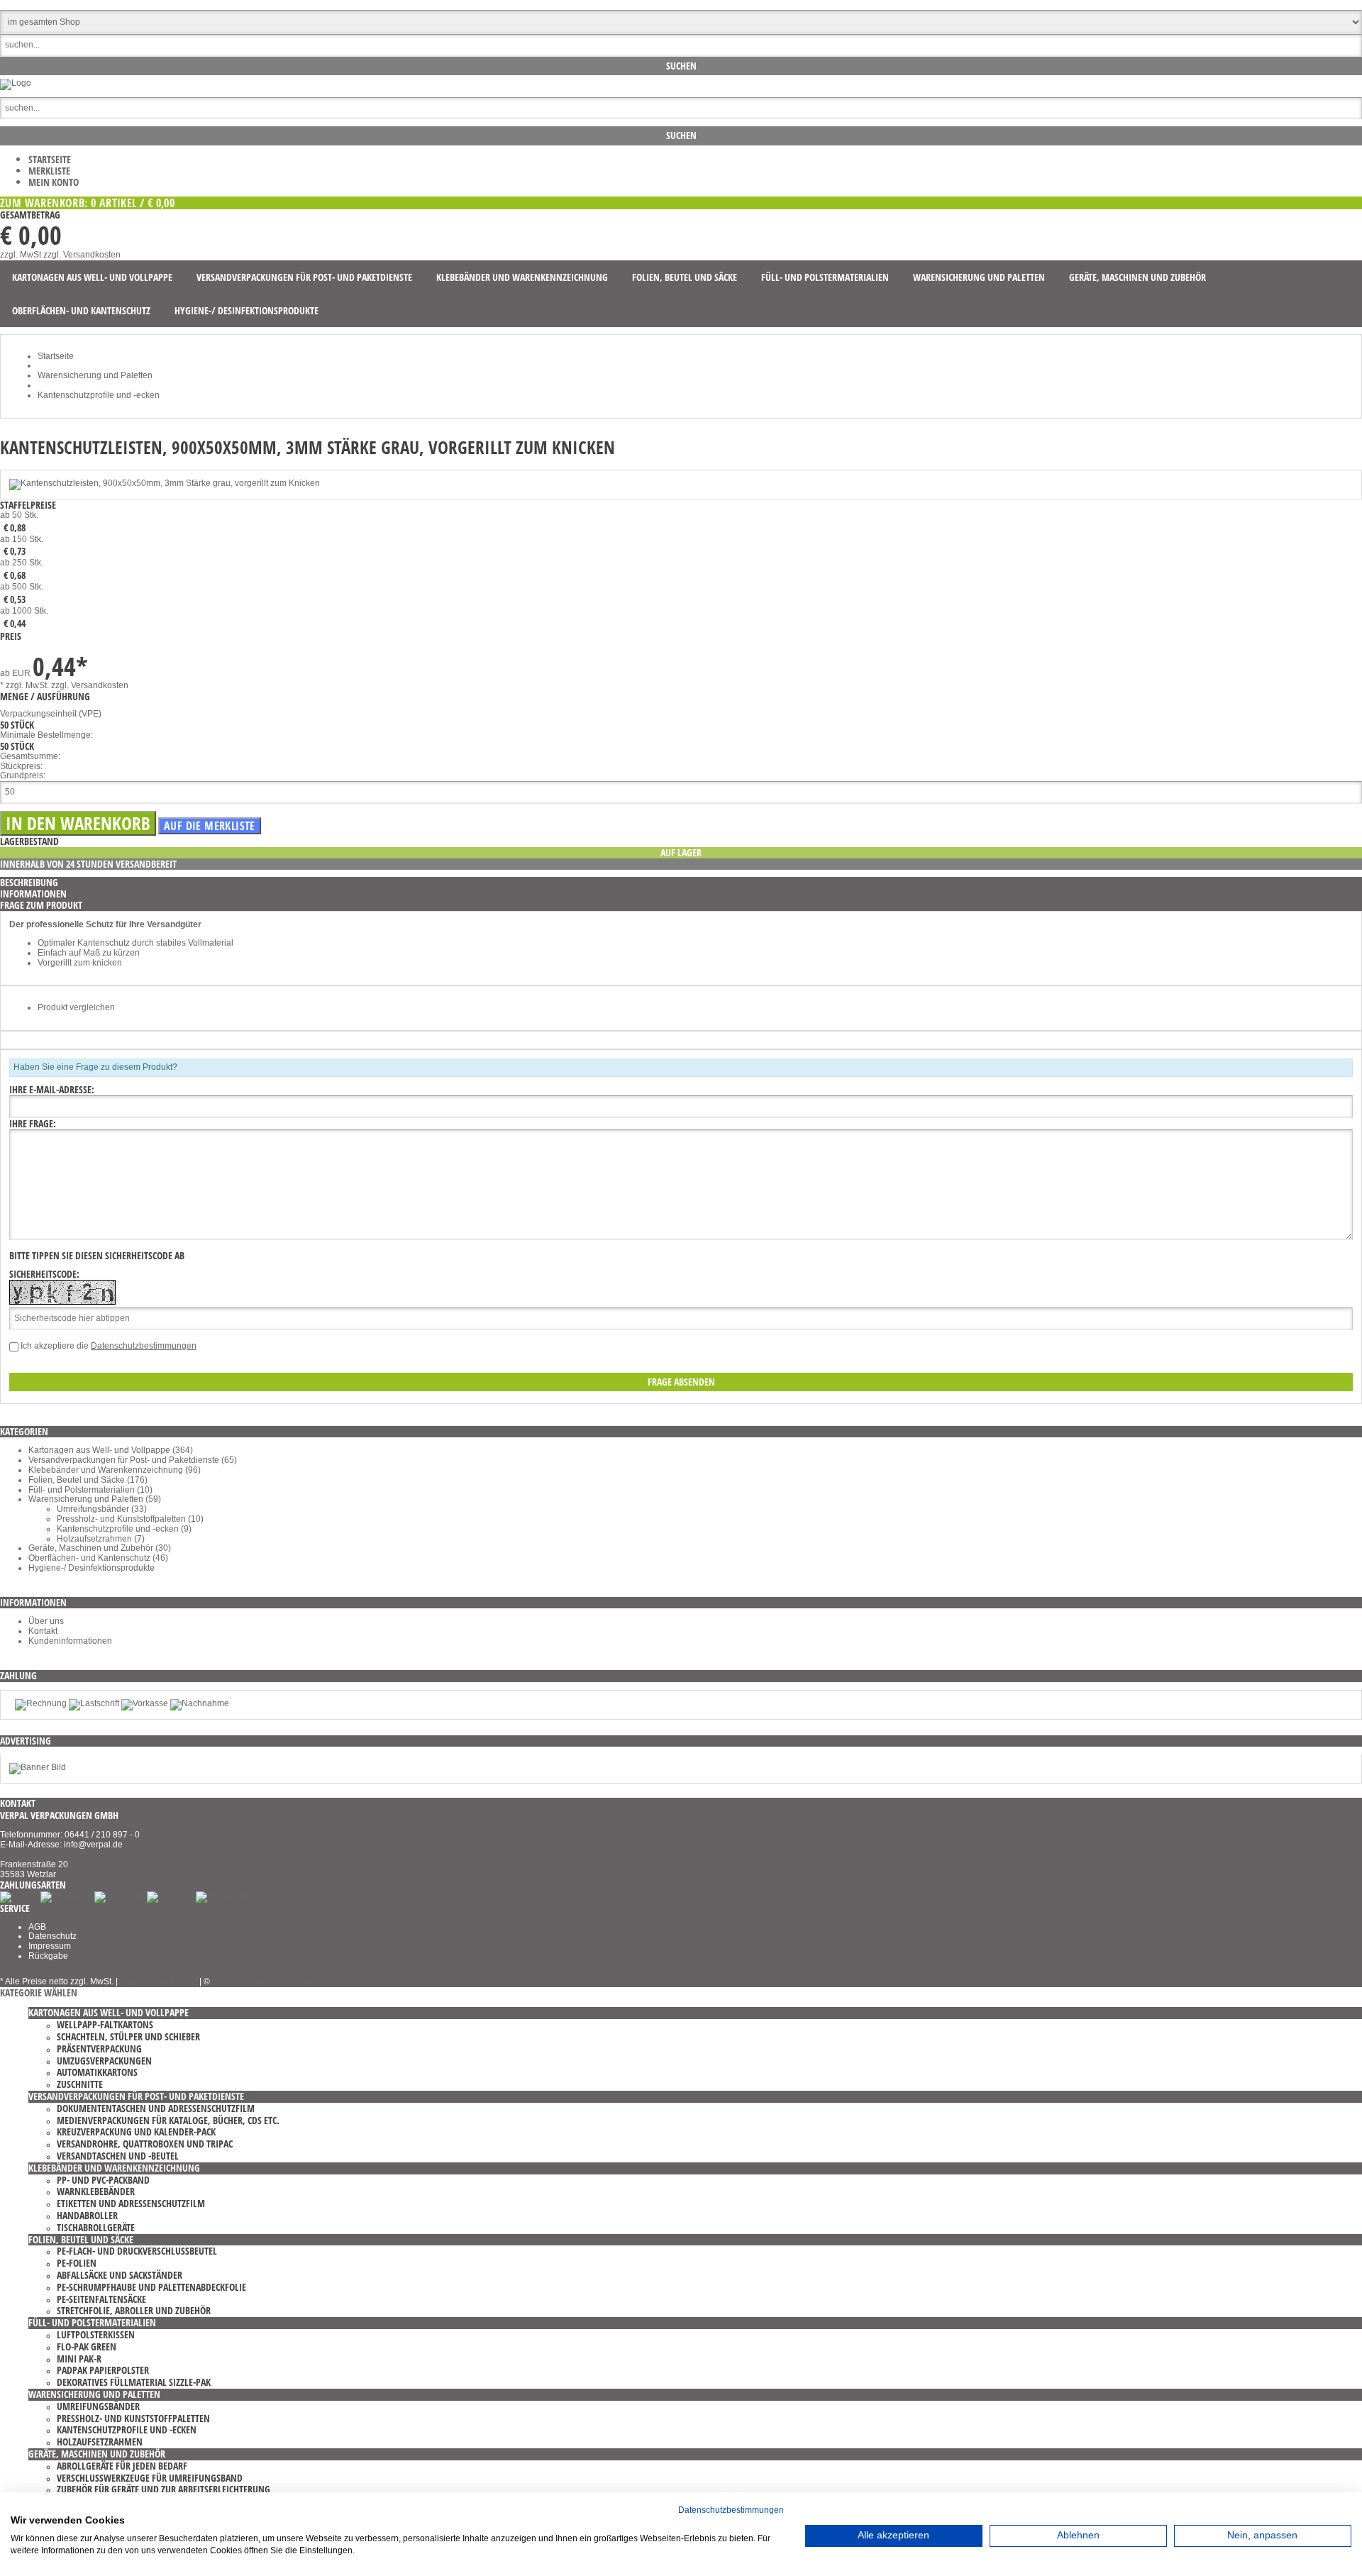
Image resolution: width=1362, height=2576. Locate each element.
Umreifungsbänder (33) (102, 1509)
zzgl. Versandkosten (82, 255)
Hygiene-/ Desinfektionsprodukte (92, 1568)
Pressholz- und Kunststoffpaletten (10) (130, 1519)
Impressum (50, 1946)
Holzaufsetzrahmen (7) (101, 1539)
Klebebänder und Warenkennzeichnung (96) (115, 1470)
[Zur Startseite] (16, 83)
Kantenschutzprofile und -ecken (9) (124, 1529)
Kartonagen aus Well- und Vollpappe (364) (111, 1450)
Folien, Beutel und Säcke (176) (88, 1480)
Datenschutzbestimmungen (144, 1346)
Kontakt (43, 1631)
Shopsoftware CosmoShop (264, 1981)
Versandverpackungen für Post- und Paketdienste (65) (133, 1460)
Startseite (50, 159)
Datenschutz (52, 1936)
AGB (37, 1927)
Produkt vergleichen (76, 1007)
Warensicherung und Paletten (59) (95, 1499)
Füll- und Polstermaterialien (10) (90, 1490)
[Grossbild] (165, 483)
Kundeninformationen (70, 1641)
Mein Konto (54, 182)
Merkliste (49, 171)
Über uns (46, 1621)
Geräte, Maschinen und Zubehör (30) (100, 1548)
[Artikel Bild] (38, 1767)
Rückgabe (48, 1956)
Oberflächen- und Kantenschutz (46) (98, 1558)
